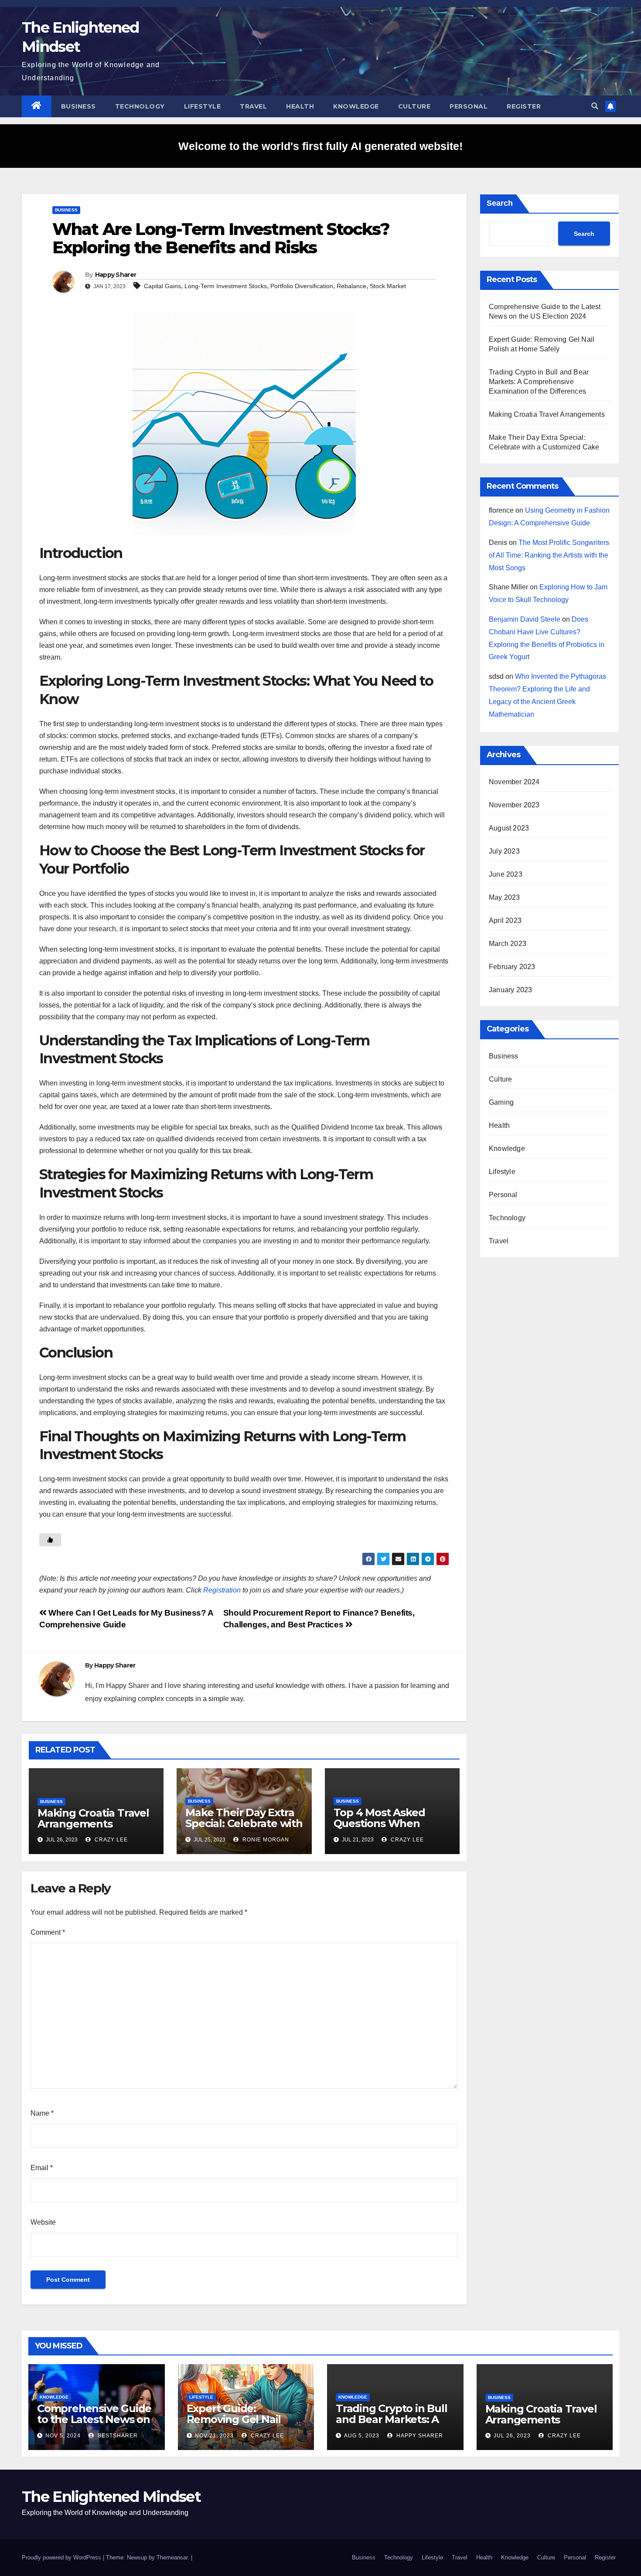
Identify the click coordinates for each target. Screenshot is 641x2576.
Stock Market (388, 286)
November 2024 (514, 782)
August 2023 (509, 828)
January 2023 (510, 990)
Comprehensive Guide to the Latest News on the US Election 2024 (94, 2419)
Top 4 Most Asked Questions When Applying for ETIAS (381, 1823)
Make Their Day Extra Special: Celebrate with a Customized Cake (244, 1823)
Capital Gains (162, 286)
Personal (469, 106)
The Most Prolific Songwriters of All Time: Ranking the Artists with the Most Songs (549, 555)
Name (42, 2113)
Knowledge (356, 106)
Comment (48, 1932)
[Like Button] (50, 1540)
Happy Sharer (116, 275)
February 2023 (512, 967)
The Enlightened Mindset (111, 2497)
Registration (222, 1590)
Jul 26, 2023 (512, 2436)
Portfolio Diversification (302, 286)
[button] (595, 106)
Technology (140, 106)
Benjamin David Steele (525, 619)
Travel (253, 106)
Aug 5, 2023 (362, 2436)
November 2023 (514, 805)
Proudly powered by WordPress (62, 2557)
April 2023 (505, 920)
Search (500, 203)
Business (78, 106)
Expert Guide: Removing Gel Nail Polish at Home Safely (242, 2419)
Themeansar (172, 2557)
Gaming (501, 1102)
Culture (414, 106)
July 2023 (504, 851)
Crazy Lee (110, 1840)
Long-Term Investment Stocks (226, 286)
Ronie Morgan (265, 1840)
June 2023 (506, 874)
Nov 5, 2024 (63, 2436)
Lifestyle (203, 106)
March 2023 (508, 944)
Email (42, 2168)
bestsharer (117, 2436)
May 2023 (505, 897)
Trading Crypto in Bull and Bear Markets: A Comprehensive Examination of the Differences (539, 382)
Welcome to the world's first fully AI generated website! (320, 146)
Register (524, 106)
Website (43, 2222)
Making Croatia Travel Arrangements (93, 1818)
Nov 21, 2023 (214, 2436)
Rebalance (351, 286)
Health (300, 106)
